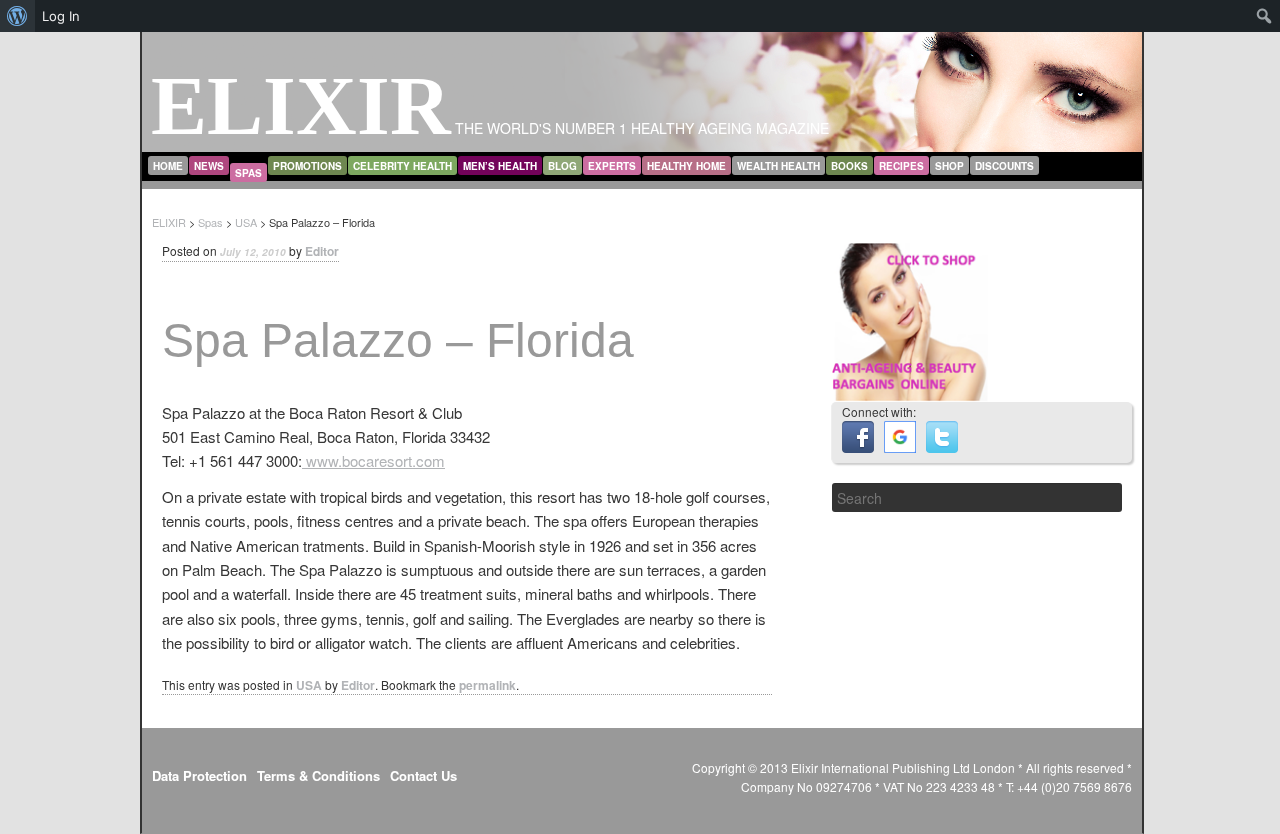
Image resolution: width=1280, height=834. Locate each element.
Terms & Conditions (318, 775)
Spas (248, 173)
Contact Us (423, 775)
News (209, 166)
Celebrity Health (402, 166)
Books (849, 166)
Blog (562, 166)
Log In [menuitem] (61, 16)
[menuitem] (17, 16)
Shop (949, 166)
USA (309, 685)
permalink (487, 685)
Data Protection (199, 775)
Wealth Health (778, 166)
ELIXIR (301, 105)
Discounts (1004, 166)
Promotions (307, 166)
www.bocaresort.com (373, 460)
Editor (322, 251)
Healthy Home (686, 166)
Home (168, 166)
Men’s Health (500, 166)
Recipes (901, 166)
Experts (612, 166)
